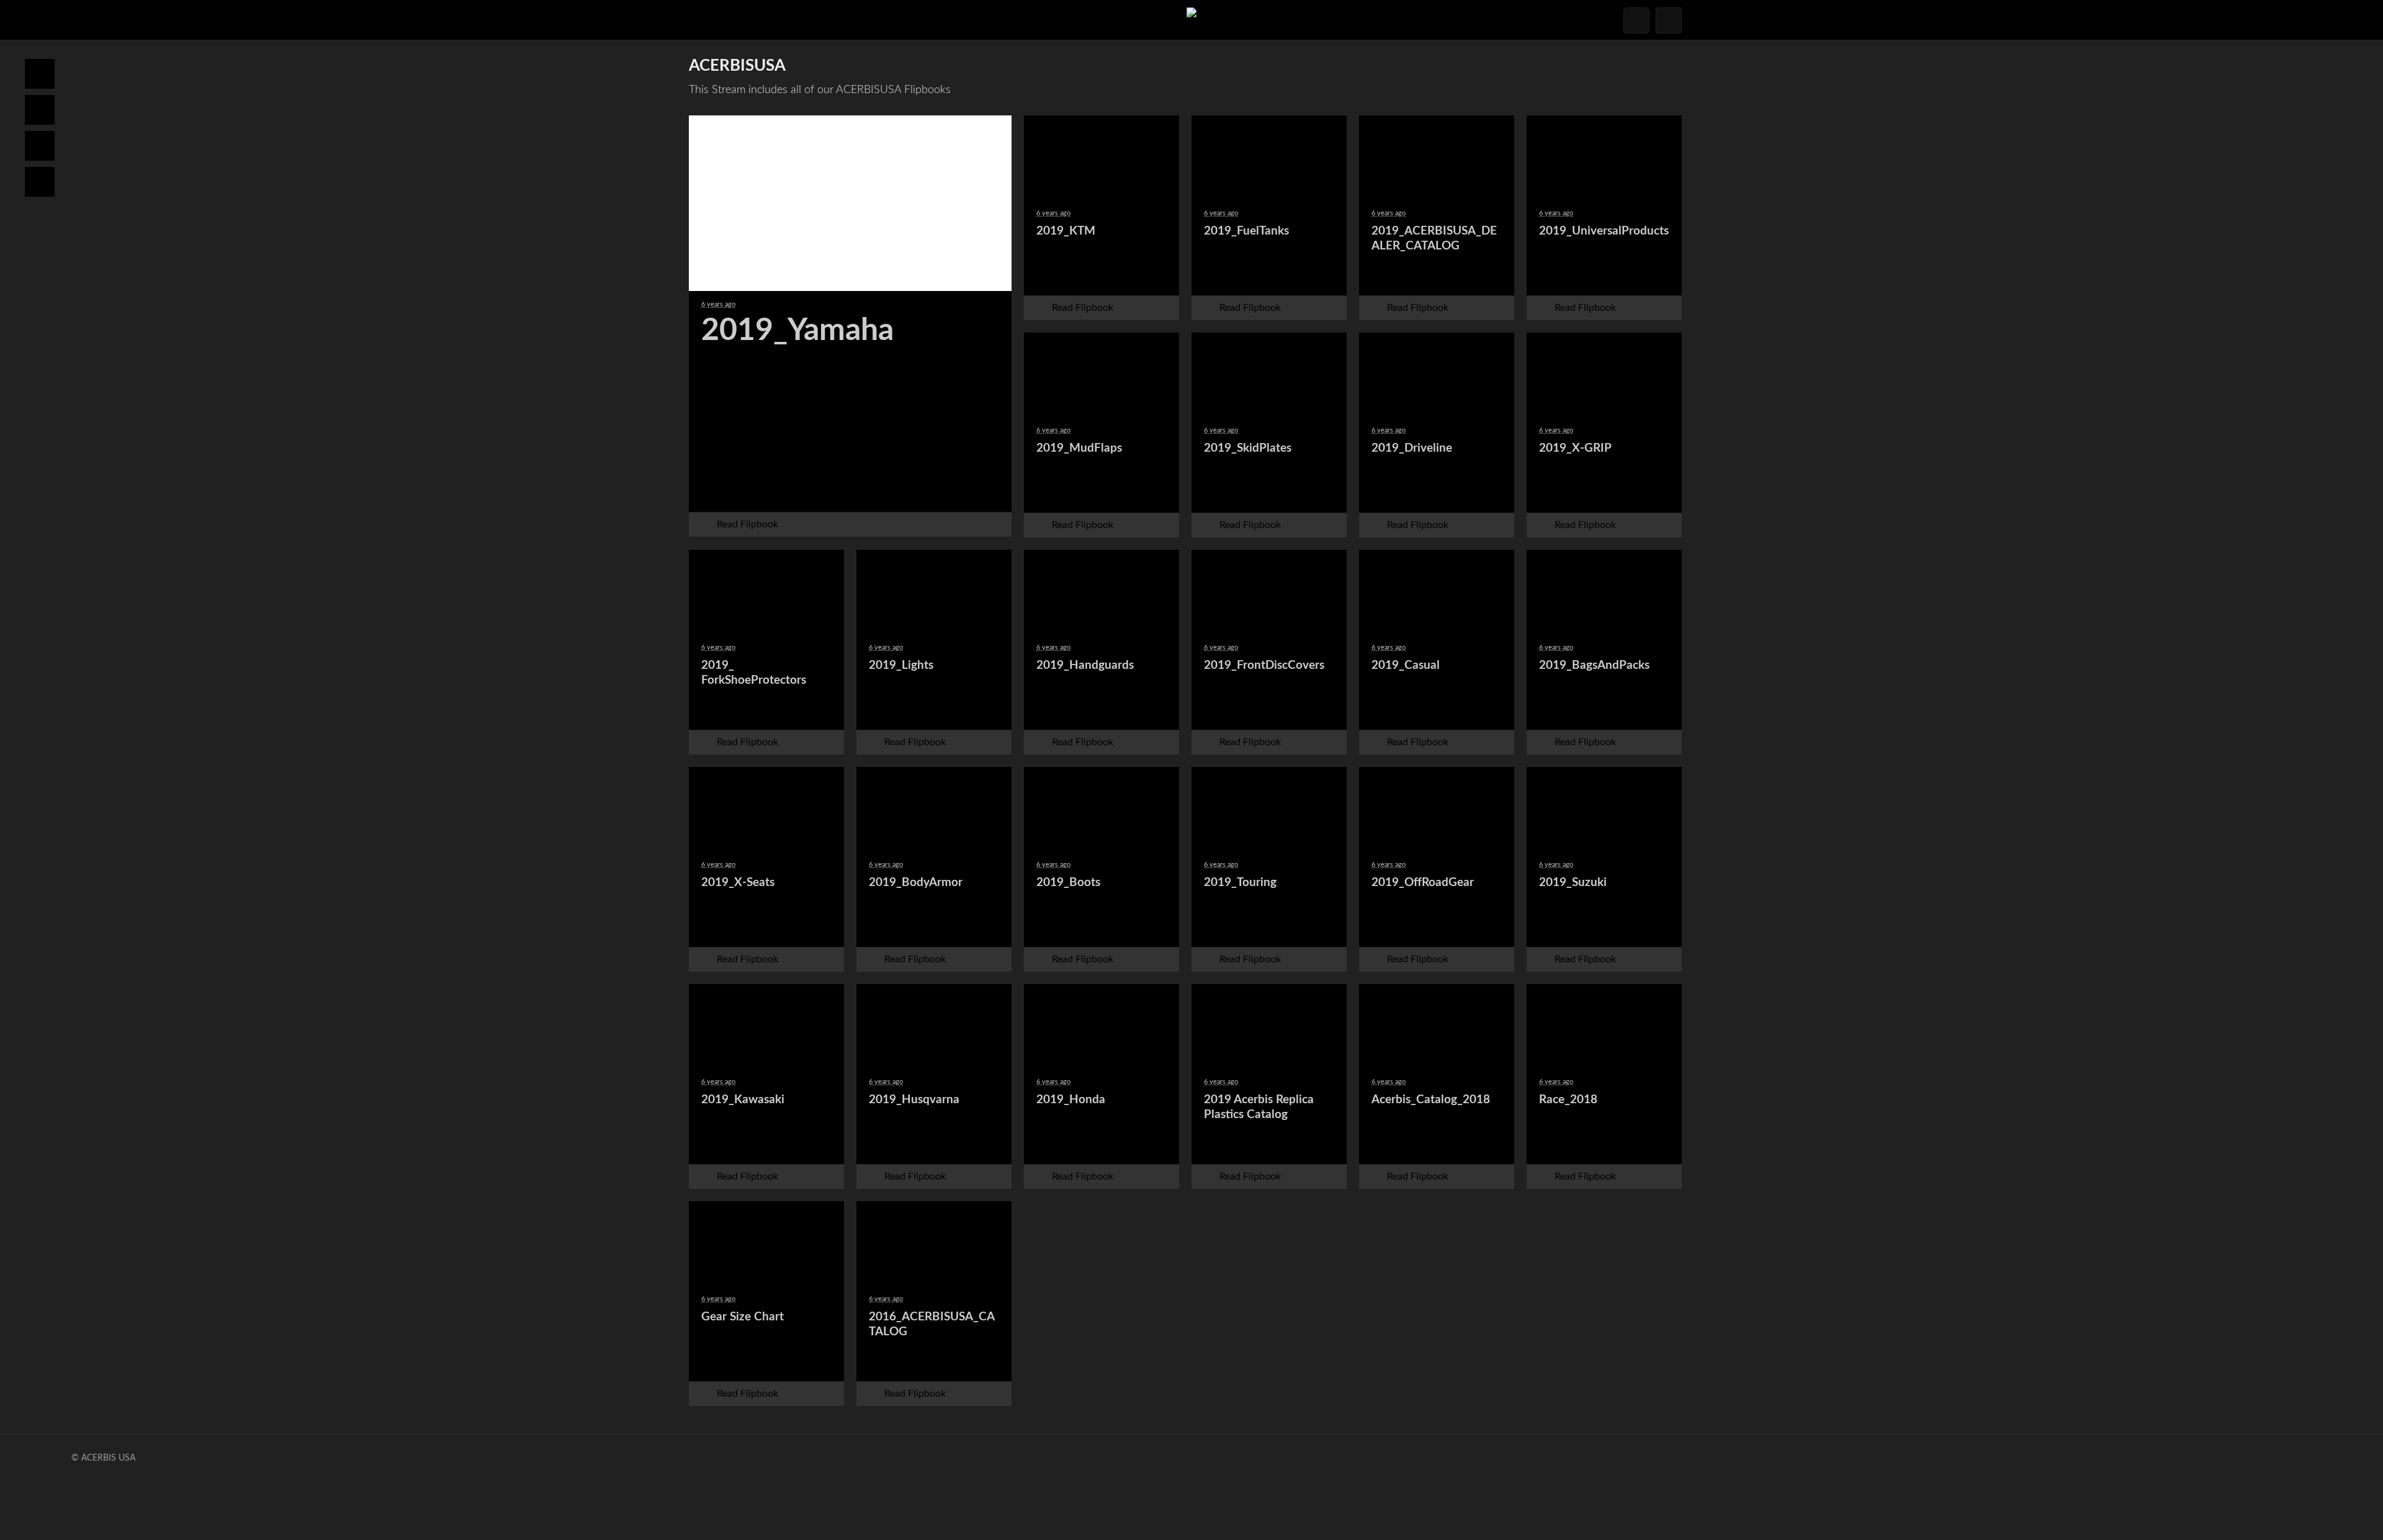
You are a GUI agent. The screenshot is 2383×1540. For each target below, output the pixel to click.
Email (880, 490)
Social (40, 146)
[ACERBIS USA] (1191, 20)
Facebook (761, 490)
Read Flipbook (747, 524)
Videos (40, 182)
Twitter (820, 490)
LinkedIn (940, 490)
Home (40, 74)
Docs (40, 110)
